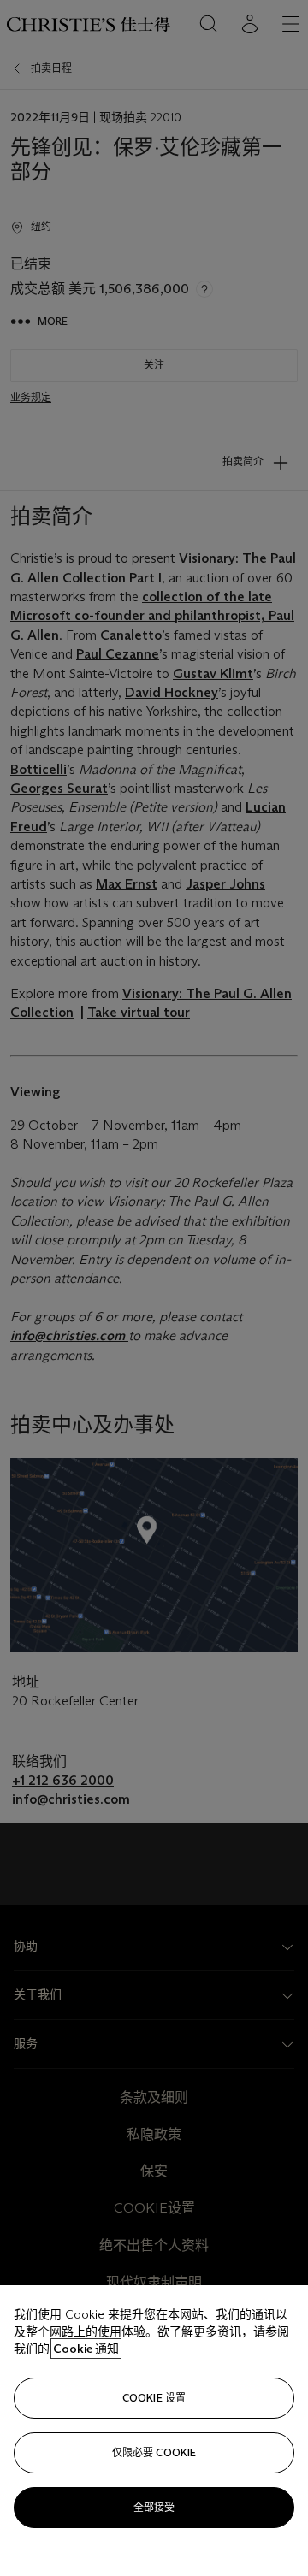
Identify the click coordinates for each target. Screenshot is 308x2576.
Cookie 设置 (154, 2398)
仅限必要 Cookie (154, 2452)
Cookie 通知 (86, 2349)
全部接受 (154, 2507)
